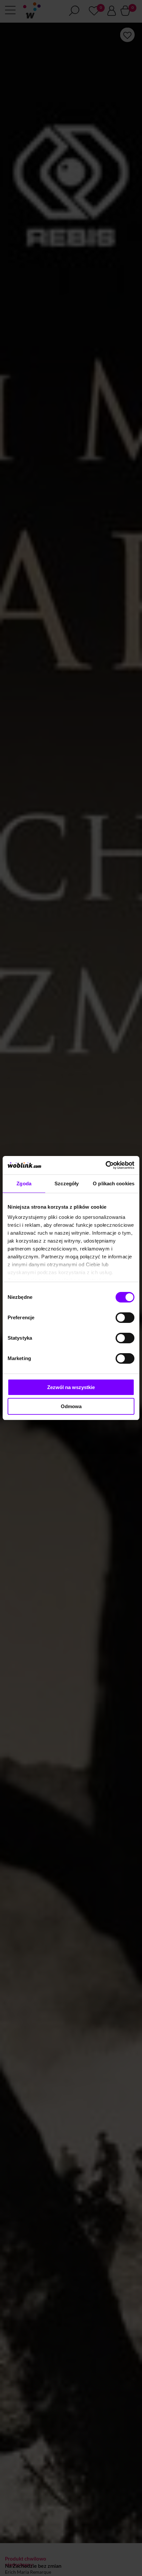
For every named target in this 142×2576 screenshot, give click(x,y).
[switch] (125, 1318)
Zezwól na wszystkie (71, 1387)
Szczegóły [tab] (67, 1183)
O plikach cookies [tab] (114, 1183)
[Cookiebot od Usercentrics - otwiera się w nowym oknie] (106, 1165)
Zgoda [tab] (24, 1183)
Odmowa (71, 1406)
